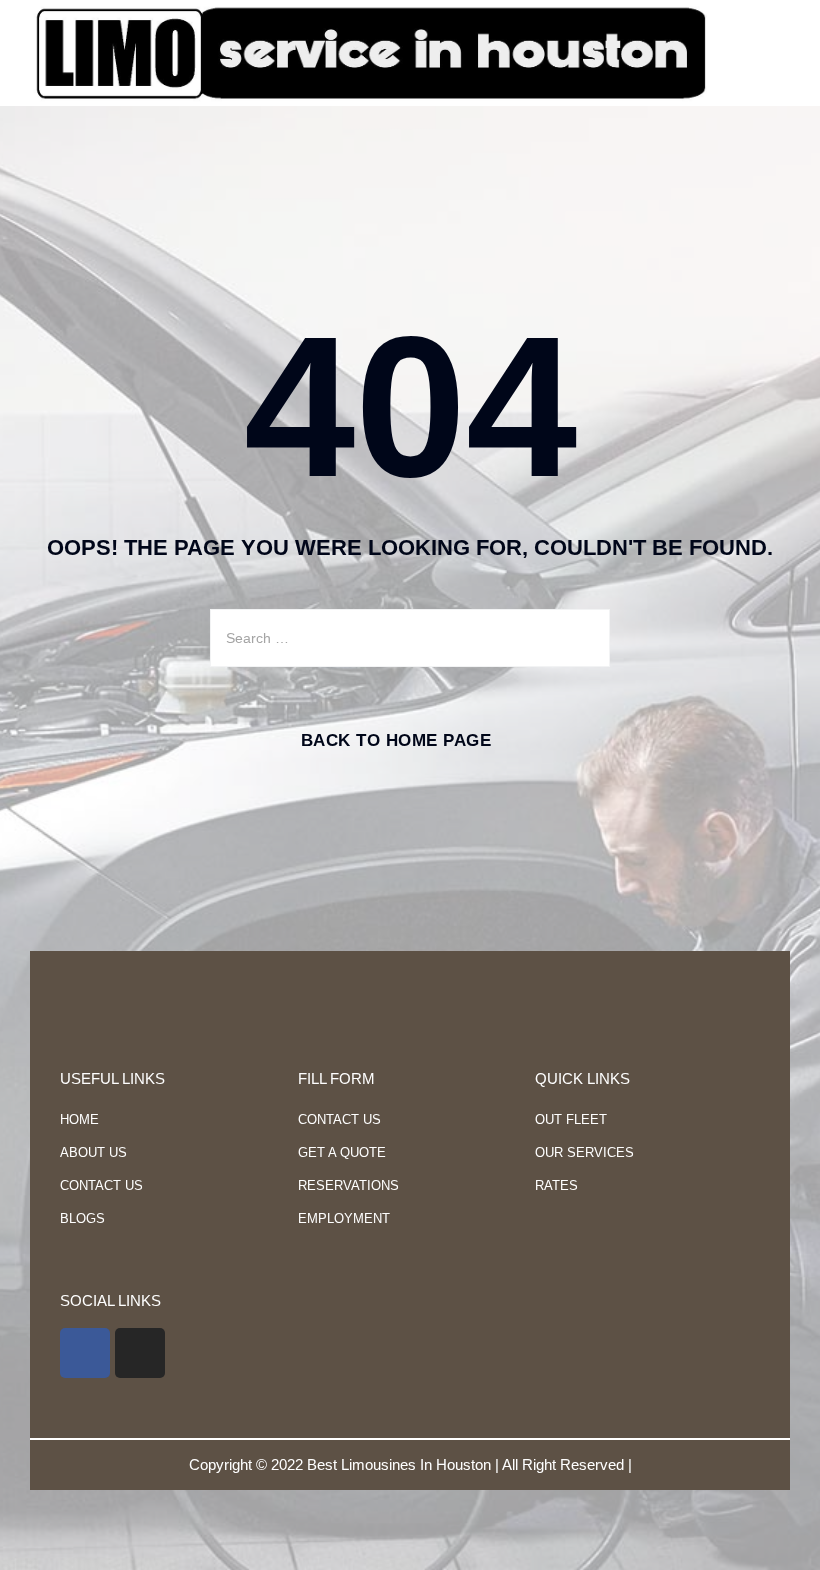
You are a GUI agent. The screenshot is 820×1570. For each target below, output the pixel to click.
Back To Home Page (396, 740)
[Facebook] (85, 1353)
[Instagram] (140, 1353)
